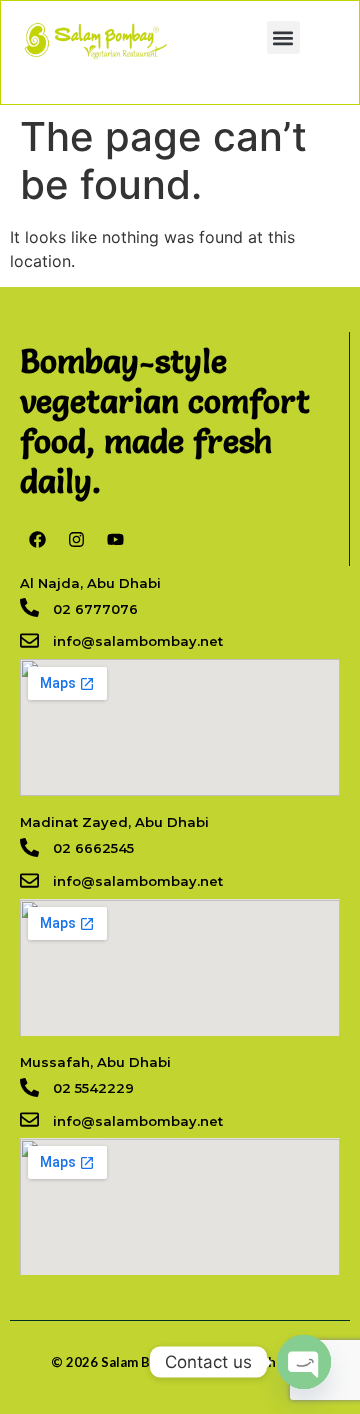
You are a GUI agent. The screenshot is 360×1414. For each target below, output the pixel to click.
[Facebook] (37, 539)
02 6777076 (95, 609)
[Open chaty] (304, 1362)
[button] (283, 37)
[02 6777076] (29, 607)
